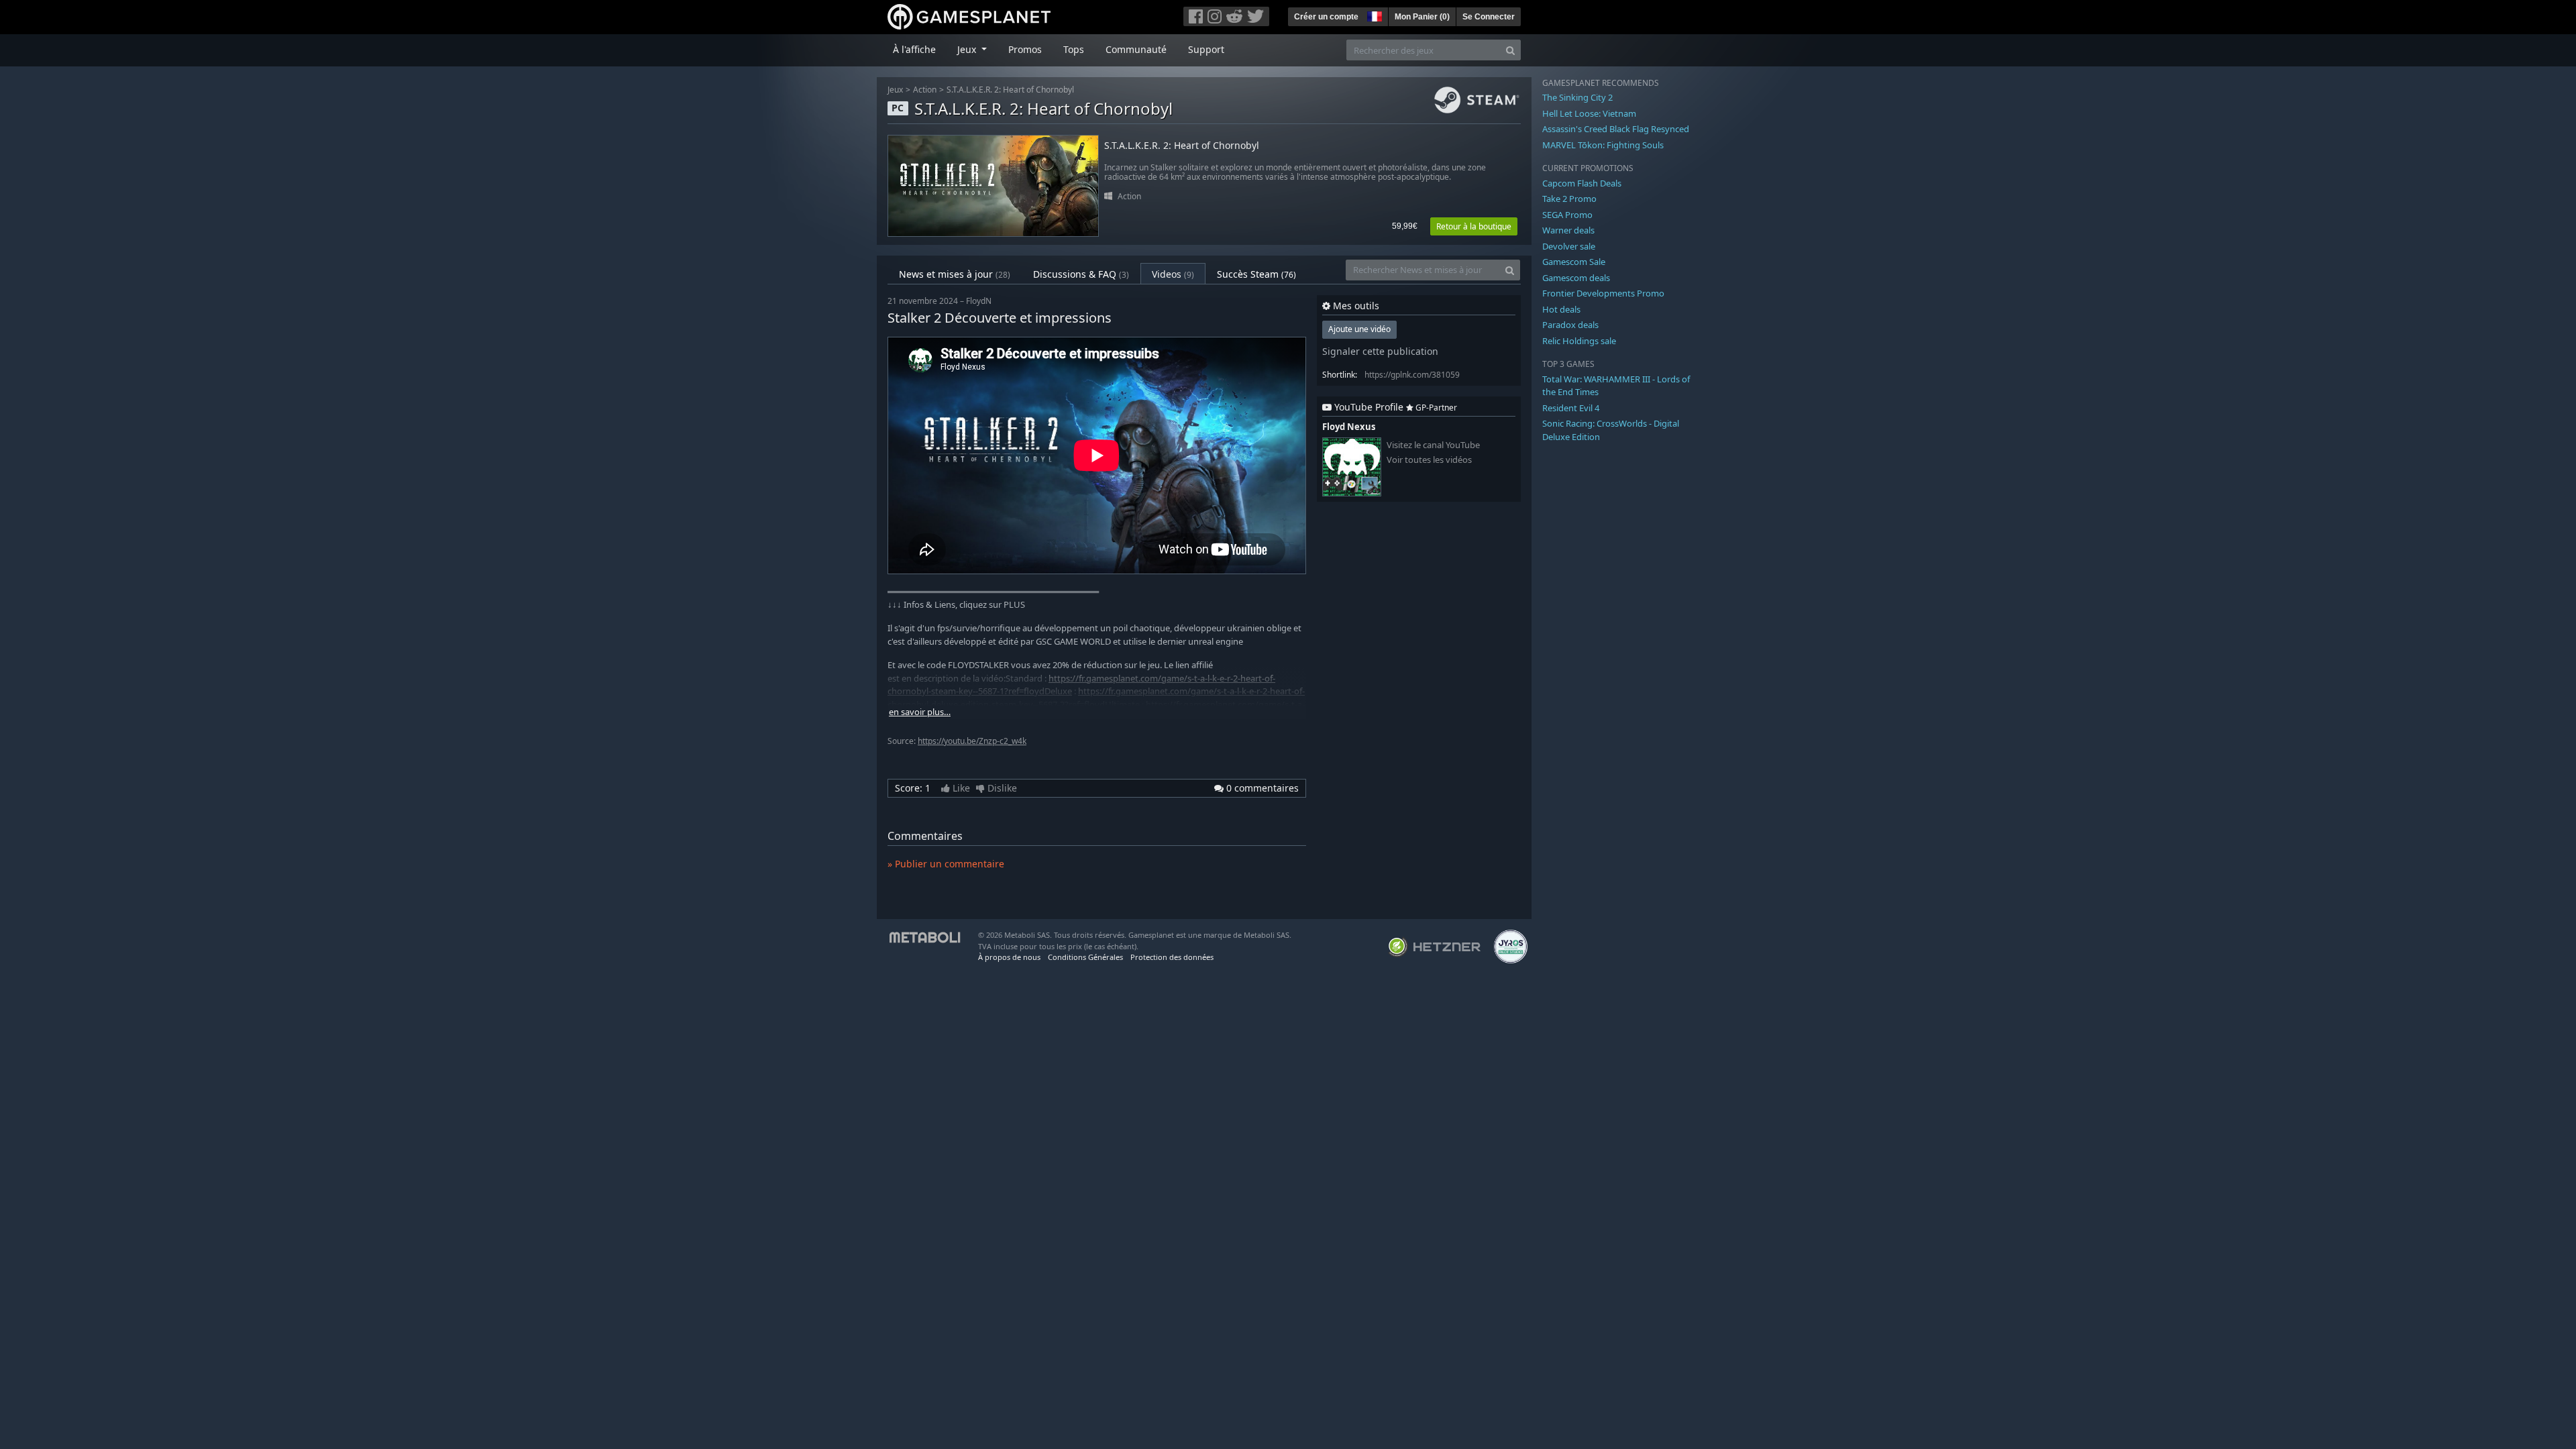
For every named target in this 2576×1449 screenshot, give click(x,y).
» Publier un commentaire (946, 864)
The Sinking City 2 (1577, 97)
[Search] (1510, 50)
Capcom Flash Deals (1582, 183)
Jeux (895, 90)
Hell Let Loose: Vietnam (1589, 113)
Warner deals (1568, 230)
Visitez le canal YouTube (1433, 445)
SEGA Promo (1567, 215)
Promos (1025, 49)
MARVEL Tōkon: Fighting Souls (1603, 145)
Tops (1074, 49)
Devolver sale (1569, 246)
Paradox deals (1570, 325)
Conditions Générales (1085, 957)
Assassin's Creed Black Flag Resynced (1616, 129)
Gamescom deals (1576, 278)
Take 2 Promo (1569, 199)
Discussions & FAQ (1081, 274)
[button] (1373, 15)
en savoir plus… (920, 712)
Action (925, 90)
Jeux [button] (968, 49)
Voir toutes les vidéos (1429, 460)
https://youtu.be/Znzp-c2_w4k (972, 741)
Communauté (1136, 49)
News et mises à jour (955, 274)
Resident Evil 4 (1571, 408)
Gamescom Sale (1574, 262)
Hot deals (1561, 309)
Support (1206, 49)
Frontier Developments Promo (1603, 293)
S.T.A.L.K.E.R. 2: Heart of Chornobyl (1010, 90)
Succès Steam (1256, 274)
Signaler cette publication (1380, 351)
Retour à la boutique (1474, 226)
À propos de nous (1009, 957)
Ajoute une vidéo (1359, 329)
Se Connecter (1489, 17)
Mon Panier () (1422, 17)
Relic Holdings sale (1579, 341)
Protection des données (1172, 957)
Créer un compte (1326, 17)
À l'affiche (914, 49)
